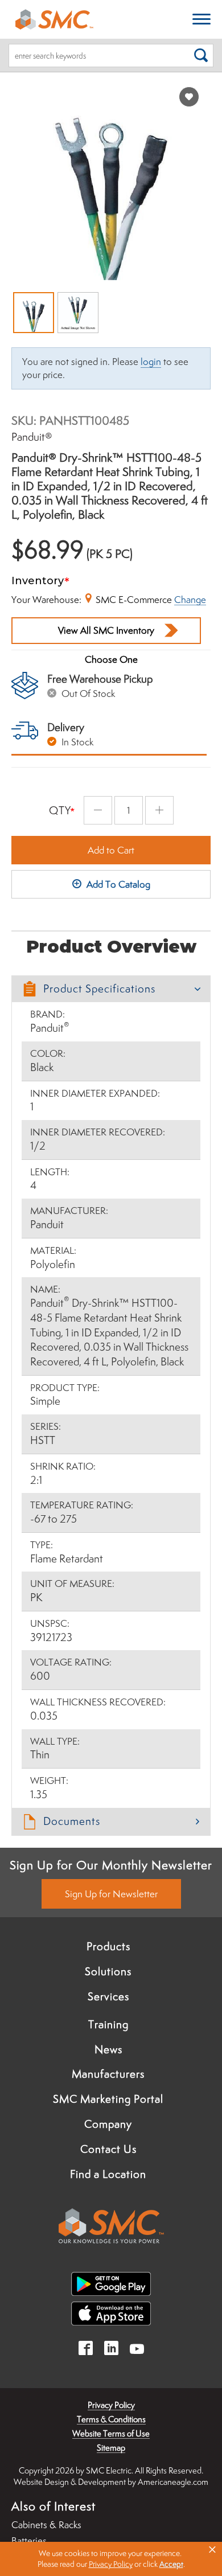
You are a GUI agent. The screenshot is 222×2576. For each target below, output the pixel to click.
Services (108, 1996)
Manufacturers (108, 2074)
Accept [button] (171, 2564)
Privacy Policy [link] (111, 2564)
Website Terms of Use (111, 2433)
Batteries (29, 2541)
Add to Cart (111, 850)
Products (108, 1946)
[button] (111, 989)
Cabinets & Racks (46, 2525)
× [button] (212, 2550)
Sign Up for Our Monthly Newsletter (111, 1865)
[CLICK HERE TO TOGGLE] (202, 20)
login (151, 362)
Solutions (108, 1971)
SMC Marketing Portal (108, 2099)
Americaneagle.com (173, 2482)
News (108, 2049)
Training (108, 2024)
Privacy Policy (111, 2405)
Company (108, 2124)
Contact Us (108, 2149)
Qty (60, 810)
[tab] (111, 989)
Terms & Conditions (111, 2419)
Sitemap (111, 2448)
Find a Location (108, 2174)
